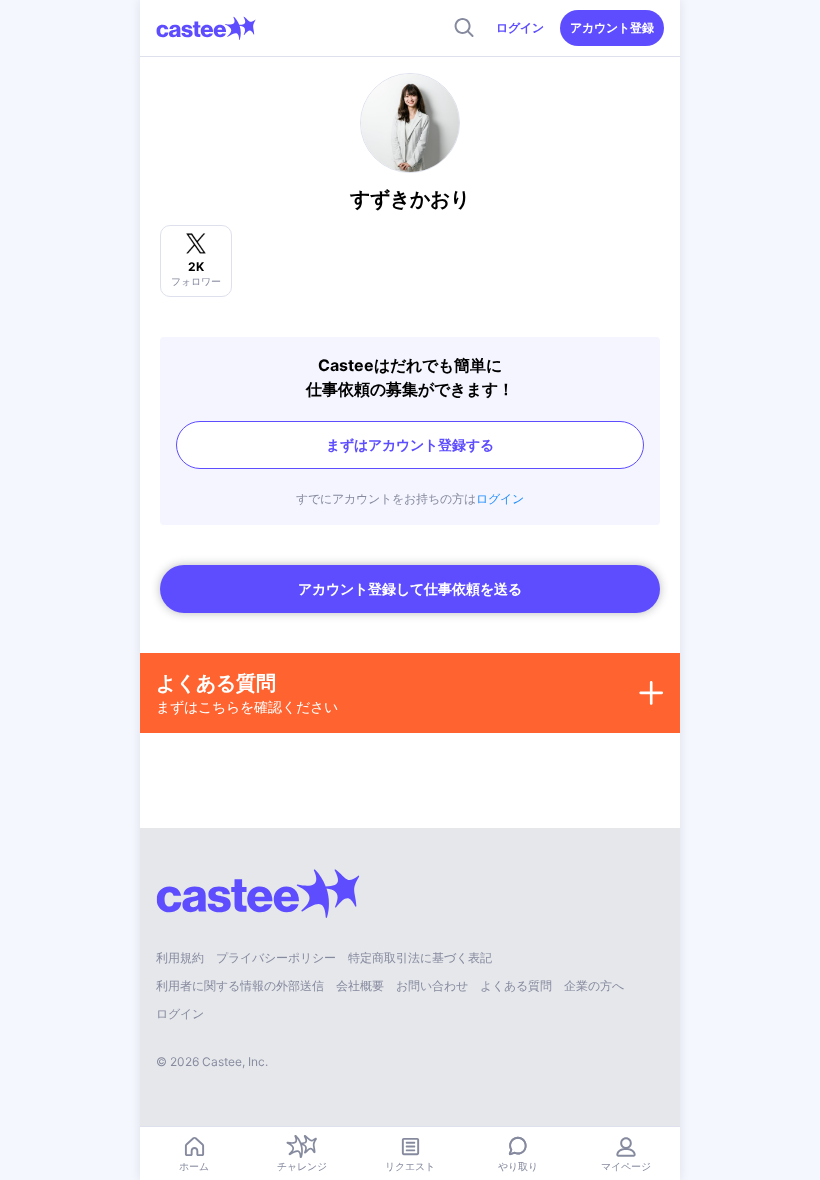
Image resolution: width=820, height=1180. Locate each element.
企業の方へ (594, 985)
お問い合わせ (432, 985)
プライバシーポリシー (276, 957)
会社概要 (360, 985)
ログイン (520, 27)
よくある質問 (516, 985)
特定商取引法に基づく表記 (420, 957)
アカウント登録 (612, 27)
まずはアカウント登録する (410, 444)
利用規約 (180, 957)
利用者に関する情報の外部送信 (240, 985)
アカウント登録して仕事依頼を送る (410, 588)
